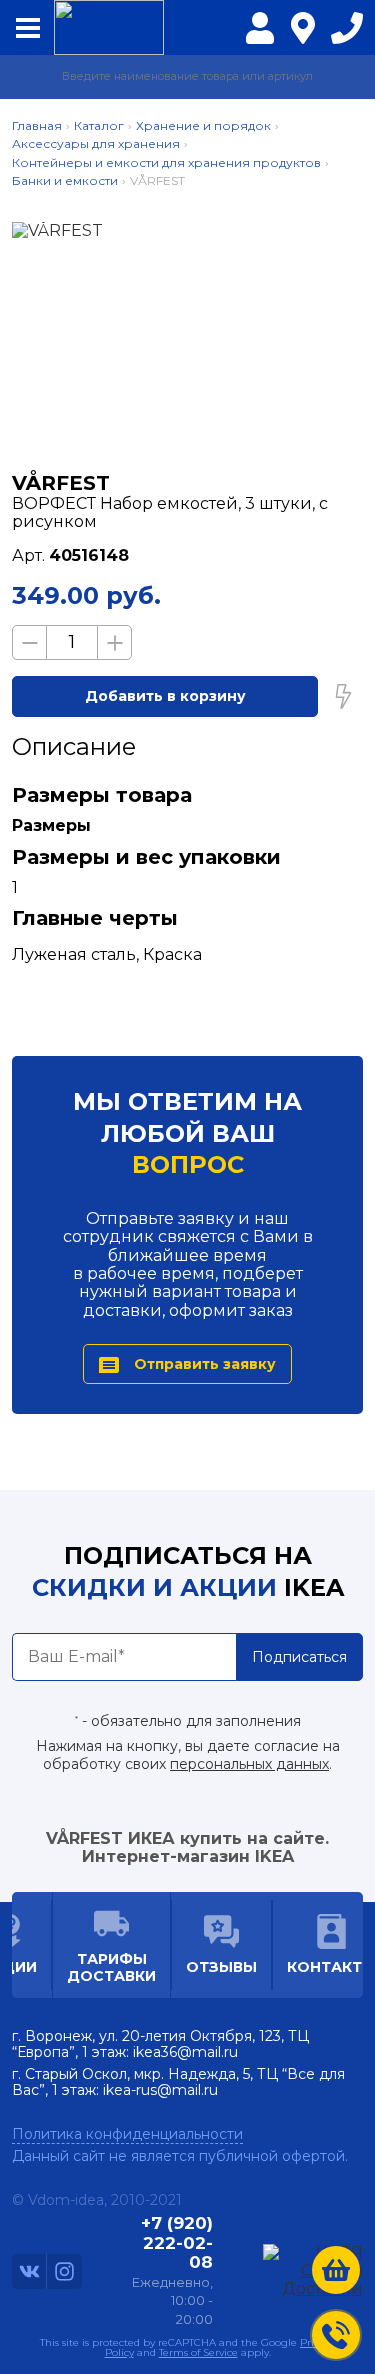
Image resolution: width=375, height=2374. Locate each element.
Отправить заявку (205, 1364)
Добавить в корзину (165, 696)
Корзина (336, 2270)
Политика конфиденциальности (127, 2134)
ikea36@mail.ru (185, 2052)
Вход (260, 40)
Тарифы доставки (111, 1967)
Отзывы (221, 1967)
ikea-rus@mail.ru (160, 2090)
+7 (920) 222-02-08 (347, 33)
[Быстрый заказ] (343, 696)
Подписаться (299, 1657)
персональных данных (249, 1764)
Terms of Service (198, 2352)
